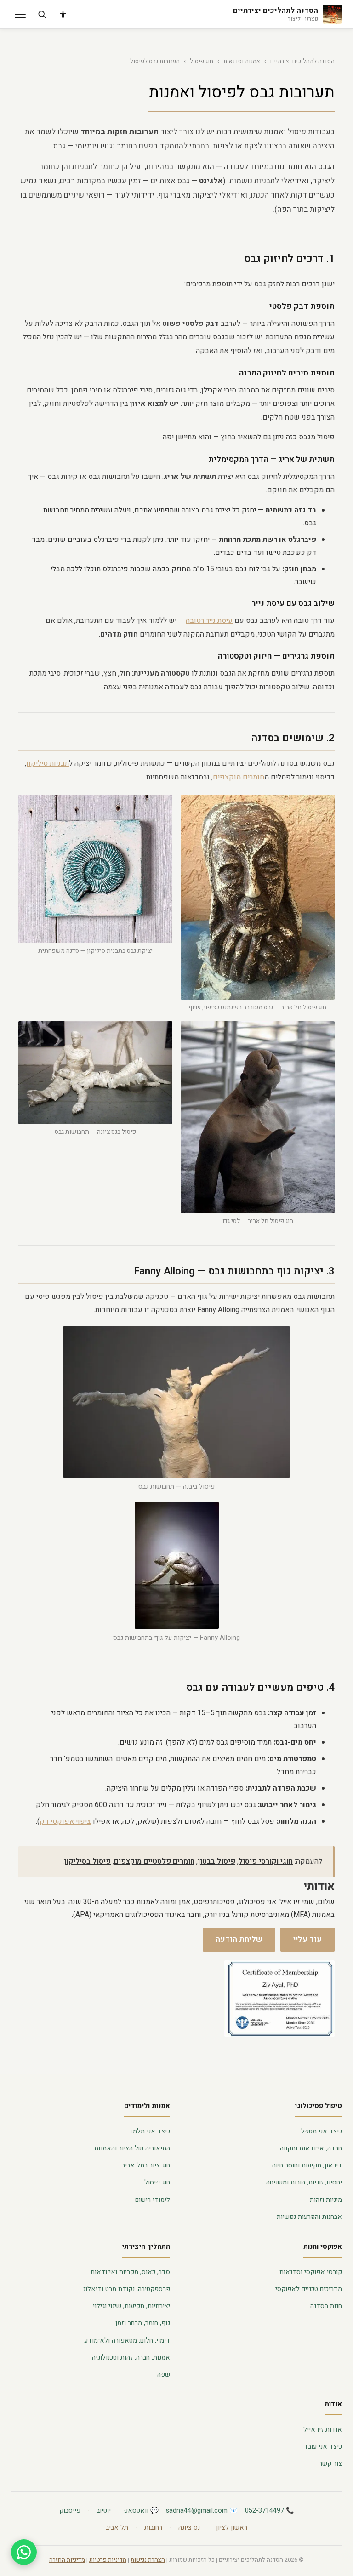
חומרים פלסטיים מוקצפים (154, 1861)
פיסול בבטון (216, 1861)
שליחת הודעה (239, 1939)
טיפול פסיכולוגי (318, 2106)
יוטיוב (104, 2511)
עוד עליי (307, 1939)
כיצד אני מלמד (149, 2131)
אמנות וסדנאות (242, 61)
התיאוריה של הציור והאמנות (132, 2148)
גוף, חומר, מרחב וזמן (143, 2323)
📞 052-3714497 (270, 2511)
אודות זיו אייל (323, 2430)
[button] (20, 14)
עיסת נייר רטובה (209, 620)
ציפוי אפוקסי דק (65, 1821)
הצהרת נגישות (148, 2560)
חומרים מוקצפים (239, 777)
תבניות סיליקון (48, 763)
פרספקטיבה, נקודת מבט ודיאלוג (126, 2289)
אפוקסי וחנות (323, 2246)
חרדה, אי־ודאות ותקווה (311, 2148)
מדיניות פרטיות (108, 2560)
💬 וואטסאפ (141, 2511)
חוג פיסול (202, 61)
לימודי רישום (153, 2200)
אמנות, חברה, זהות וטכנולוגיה (131, 2357)
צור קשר (330, 2464)
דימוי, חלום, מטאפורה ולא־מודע (127, 2340)
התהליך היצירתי (146, 2246)
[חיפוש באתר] (42, 14)
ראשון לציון (232, 2528)
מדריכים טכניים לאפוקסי (309, 2289)
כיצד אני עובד (323, 2447)
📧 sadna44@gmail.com (202, 2511)
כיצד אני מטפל (322, 2131)
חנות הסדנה (326, 2306)
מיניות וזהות (326, 2200)
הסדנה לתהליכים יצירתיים (302, 61)
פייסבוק (70, 2511)
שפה (164, 2374)
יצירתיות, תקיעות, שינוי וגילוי (131, 2306)
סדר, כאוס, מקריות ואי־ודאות (130, 2272)
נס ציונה (189, 2528)
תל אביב (117, 2528)
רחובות (153, 2528)
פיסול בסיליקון (87, 1861)
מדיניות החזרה (67, 2560)
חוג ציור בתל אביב (146, 2165)
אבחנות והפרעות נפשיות (309, 2217)
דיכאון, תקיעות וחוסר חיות (307, 2165)
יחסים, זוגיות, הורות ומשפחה (304, 2182)
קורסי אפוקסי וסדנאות (311, 2272)
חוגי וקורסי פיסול (266, 1861)
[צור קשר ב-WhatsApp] (24, 2552)
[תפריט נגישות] (63, 14)
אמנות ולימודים (147, 2106)
